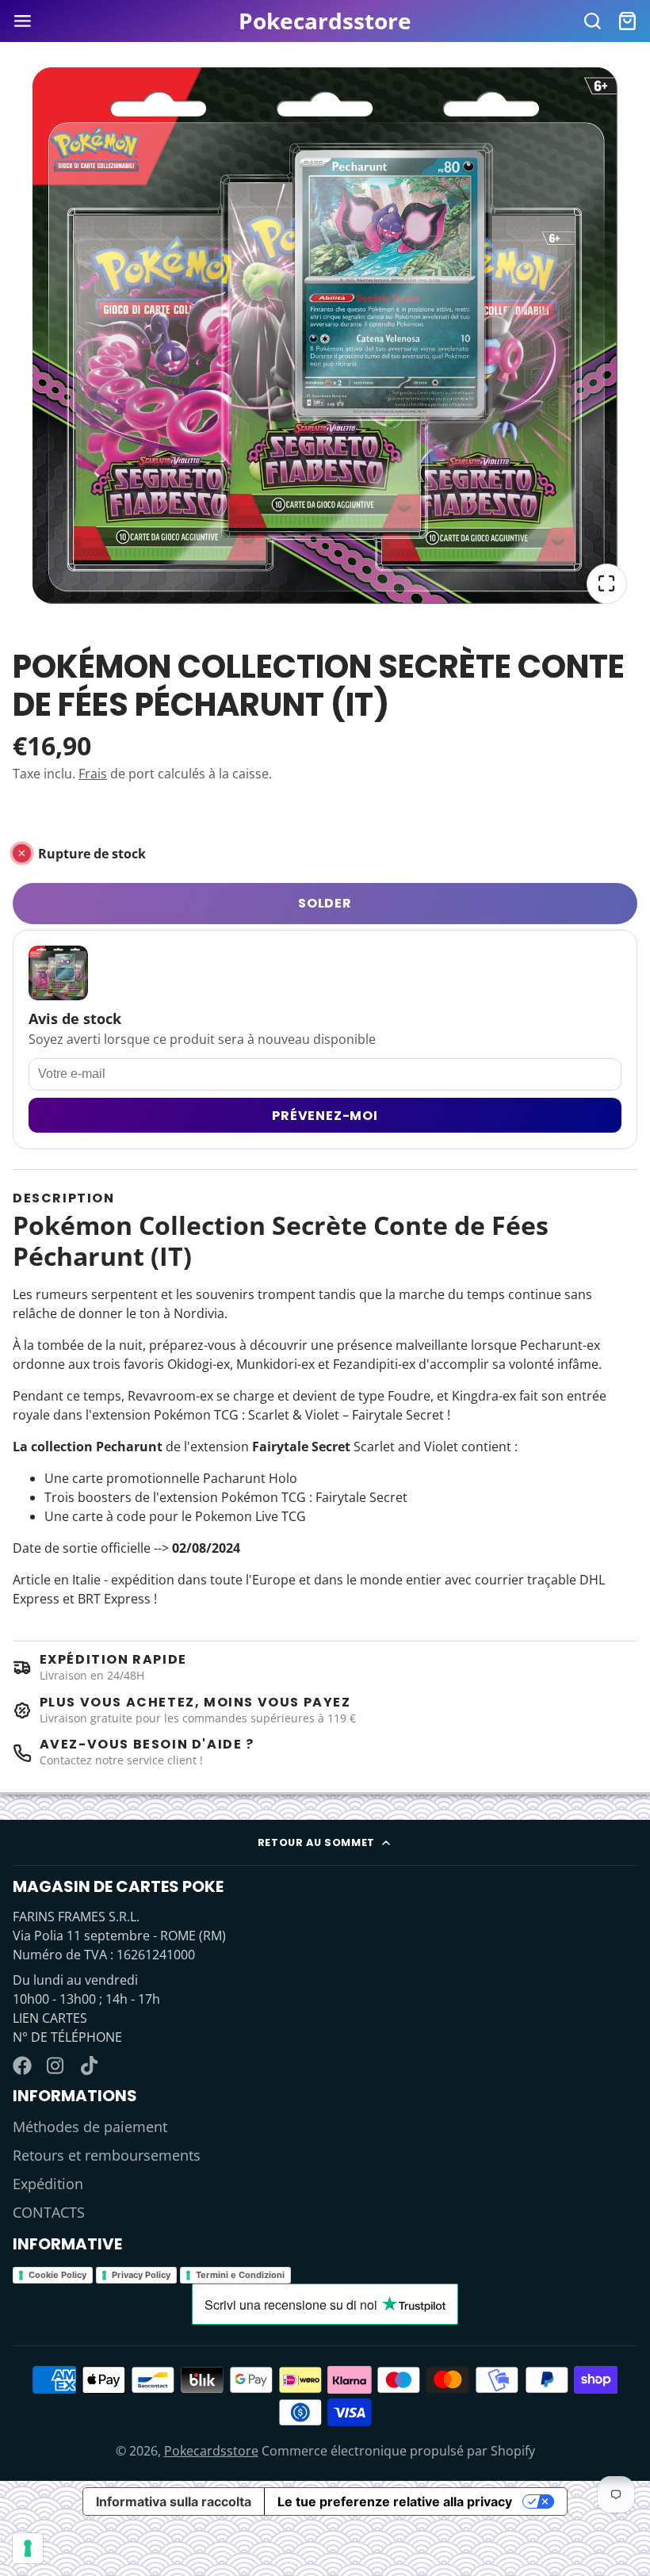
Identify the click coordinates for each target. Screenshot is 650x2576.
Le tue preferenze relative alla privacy (395, 2501)
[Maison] (325, 21)
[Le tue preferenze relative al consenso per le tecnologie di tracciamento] (28, 2548)
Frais (93, 774)
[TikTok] (90, 2066)
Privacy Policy (141, 2275)
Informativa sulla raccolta (174, 2501)
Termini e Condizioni (240, 2275)
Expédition (48, 2184)
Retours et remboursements (107, 2155)
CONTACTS (49, 2212)
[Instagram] (56, 2066)
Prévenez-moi (325, 1116)
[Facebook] (22, 2066)
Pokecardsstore (211, 2451)
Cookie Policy (57, 2275)
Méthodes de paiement (90, 2127)
